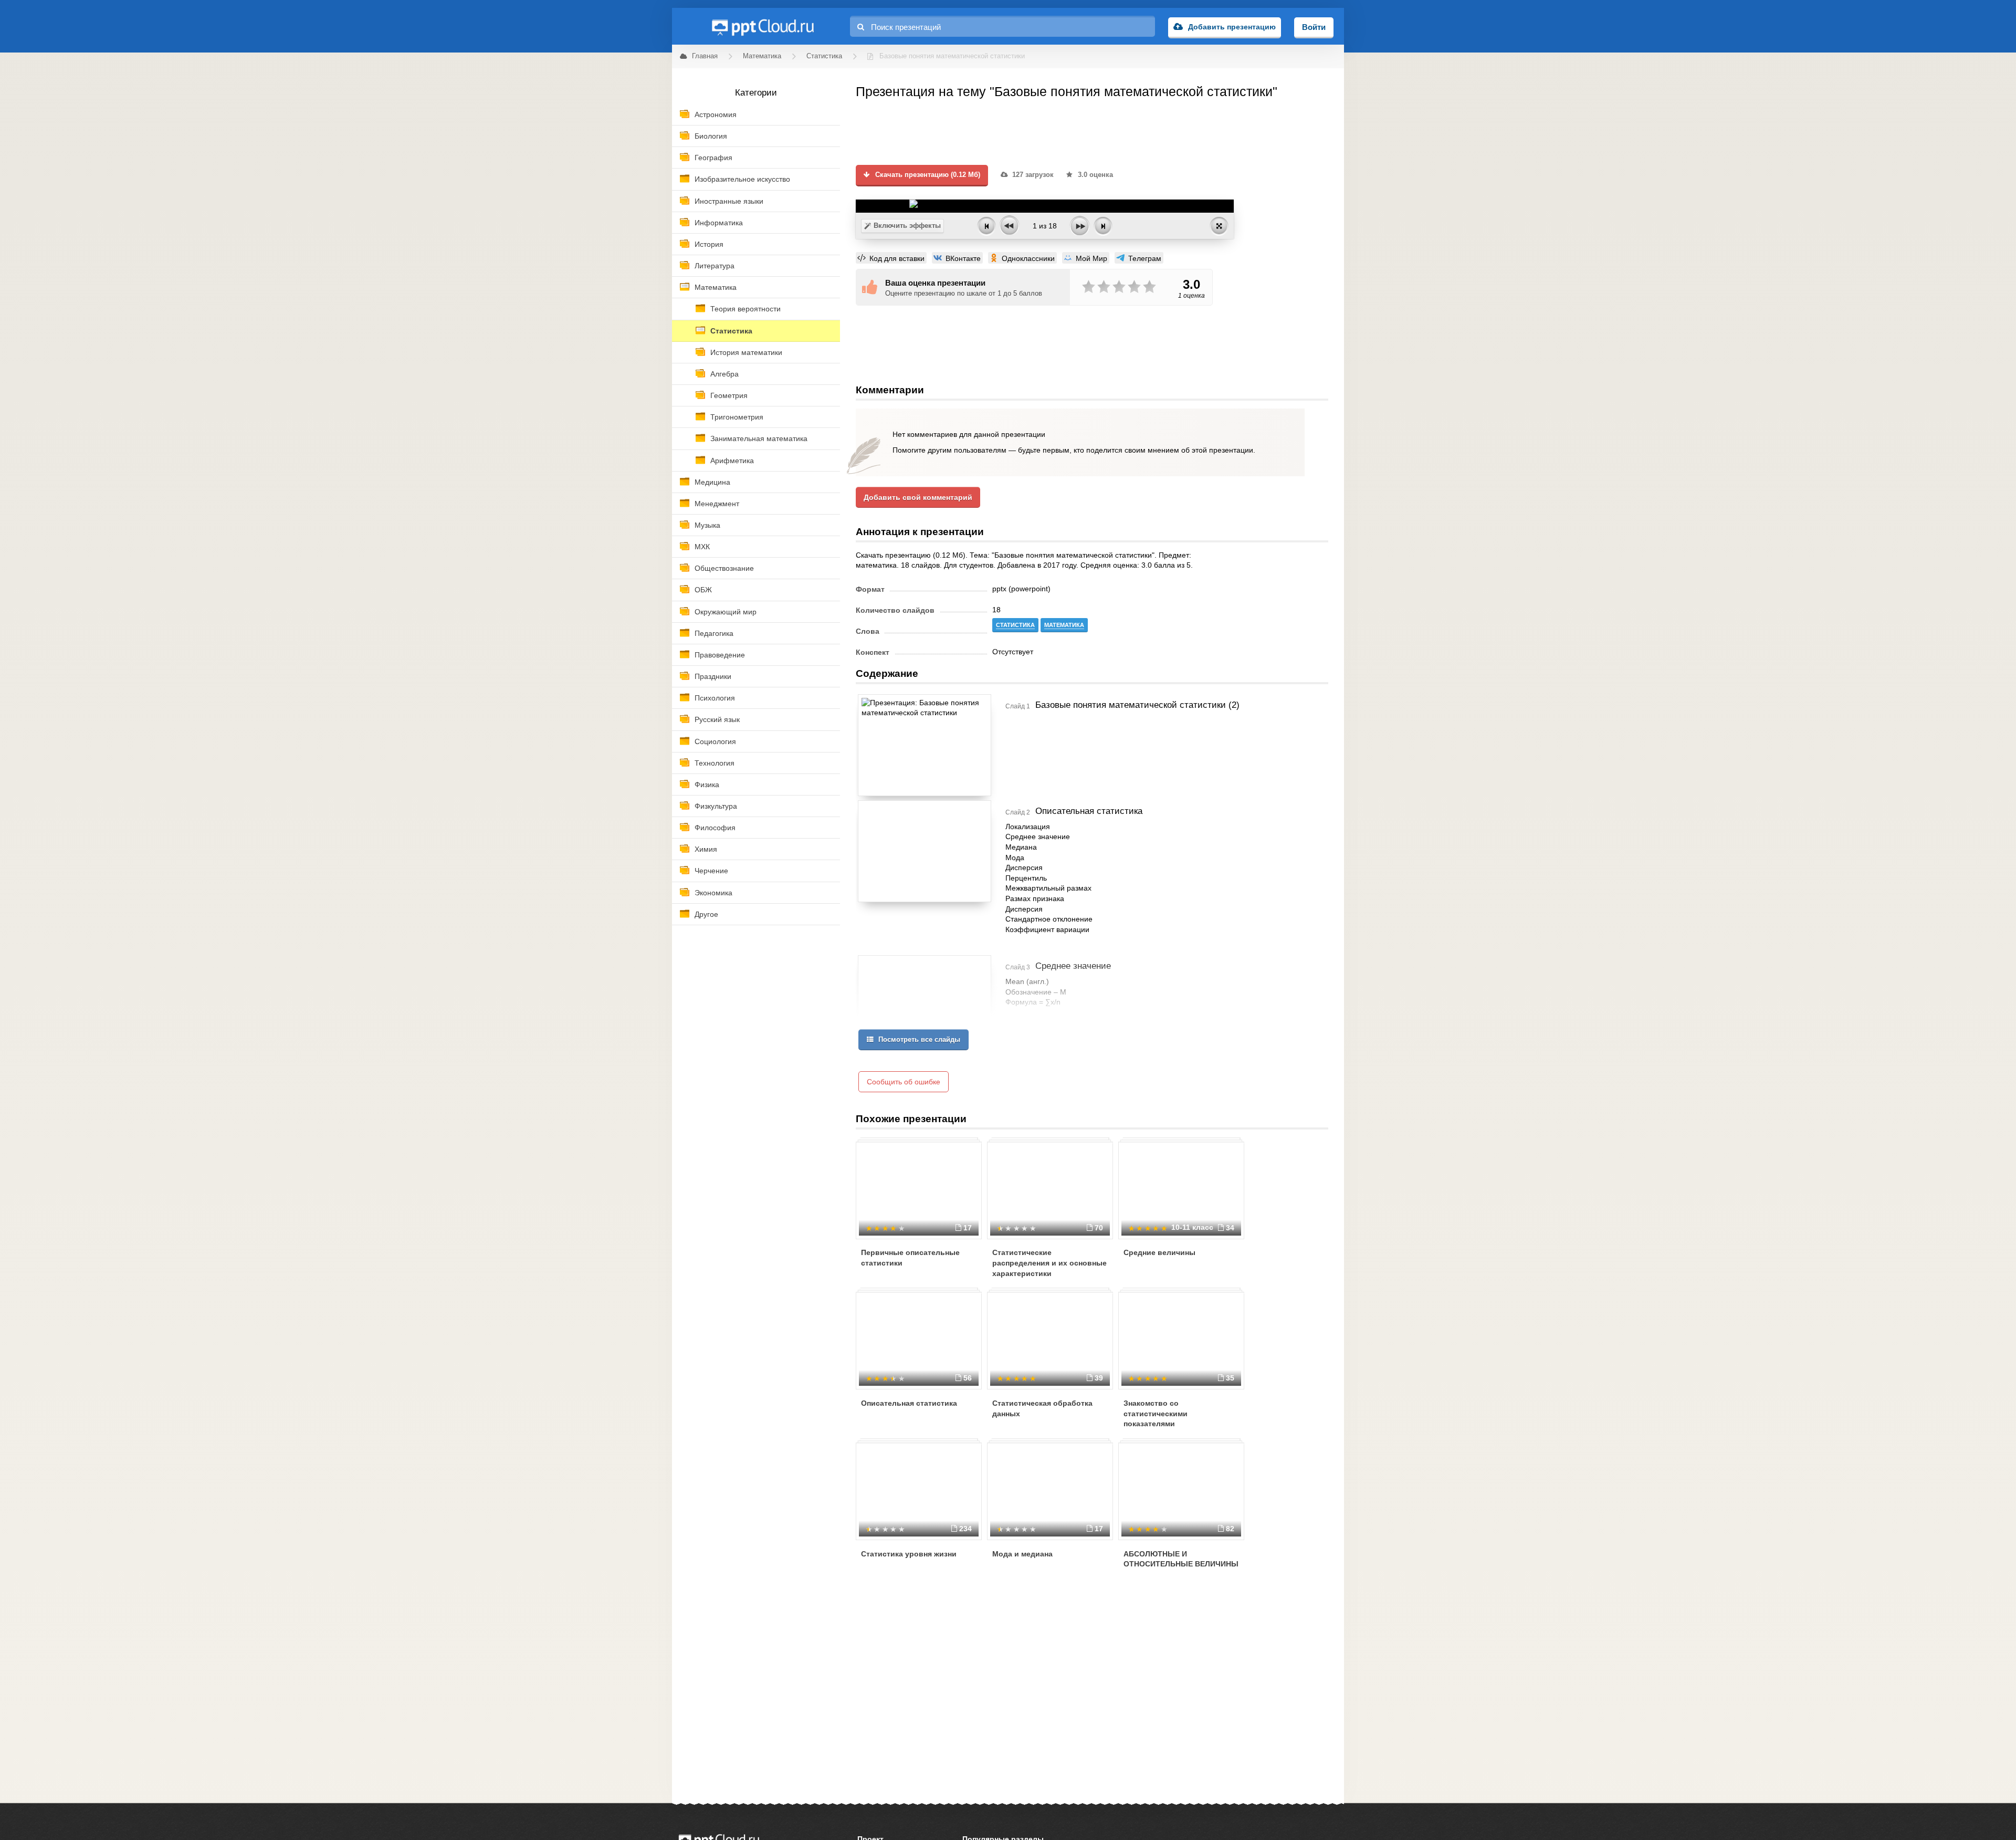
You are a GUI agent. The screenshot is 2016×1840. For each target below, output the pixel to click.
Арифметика (732, 461)
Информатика (719, 223)
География (713, 158)
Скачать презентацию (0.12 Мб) (927, 175)
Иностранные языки (729, 201)
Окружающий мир (726, 612)
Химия (706, 849)
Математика (716, 287)
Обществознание (724, 568)
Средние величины (1159, 1252)
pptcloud (762, 26)
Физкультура (716, 806)
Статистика (731, 331)
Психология (715, 698)
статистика (1015, 625)
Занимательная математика (759, 438)
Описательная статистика (909, 1403)
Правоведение (720, 655)
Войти (1314, 27)
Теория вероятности (745, 309)
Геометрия (729, 395)
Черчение (711, 871)
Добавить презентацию (1232, 27)
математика (1064, 625)
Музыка (707, 525)
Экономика (713, 893)
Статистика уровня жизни (909, 1554)
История (709, 244)
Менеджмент (717, 504)
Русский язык (717, 719)
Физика (707, 785)
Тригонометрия (737, 417)
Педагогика (714, 633)
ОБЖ (703, 590)
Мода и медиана (1022, 1554)
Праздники (713, 676)
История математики (746, 352)
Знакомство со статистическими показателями (1156, 1413)
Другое (706, 914)
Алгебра (724, 374)
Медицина (712, 482)
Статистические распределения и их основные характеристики (1049, 1263)
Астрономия (716, 114)
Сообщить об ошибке (904, 1082)
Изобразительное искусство (742, 179)
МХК (702, 547)
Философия (715, 828)
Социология (715, 741)
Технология (715, 763)
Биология (711, 136)
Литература (715, 266)
